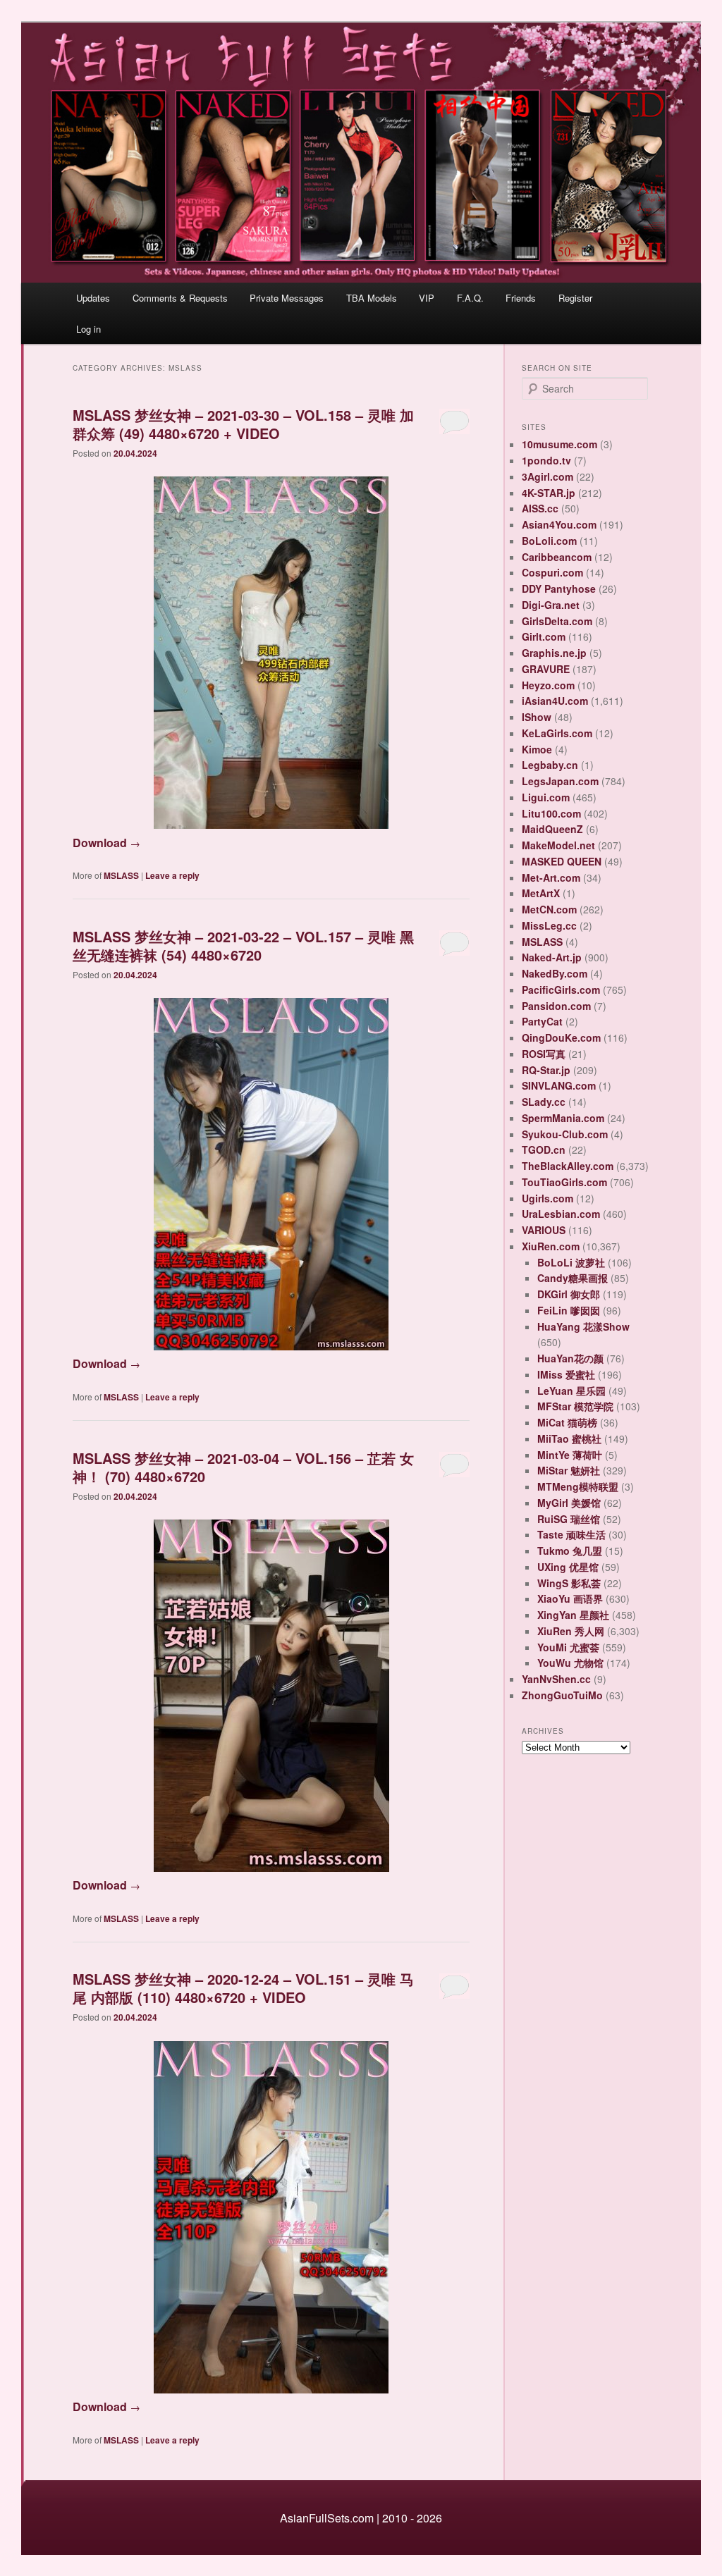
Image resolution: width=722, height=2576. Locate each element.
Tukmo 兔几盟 (570, 1551)
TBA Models (372, 298)
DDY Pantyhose (559, 588)
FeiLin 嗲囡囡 (569, 1310)
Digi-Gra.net (551, 605)
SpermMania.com (563, 1118)
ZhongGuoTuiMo (562, 1695)
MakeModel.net (558, 845)
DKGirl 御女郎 (569, 1294)
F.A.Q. (470, 298)
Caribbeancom (557, 557)
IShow (537, 717)
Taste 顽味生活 (571, 1534)
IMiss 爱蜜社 (566, 1374)
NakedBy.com (555, 973)
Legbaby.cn (550, 765)
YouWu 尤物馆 (570, 1663)
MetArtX (541, 893)
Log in (88, 329)
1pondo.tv (546, 460)
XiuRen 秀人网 (571, 1631)
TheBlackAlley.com (568, 1166)
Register (575, 298)
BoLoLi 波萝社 (571, 1262)
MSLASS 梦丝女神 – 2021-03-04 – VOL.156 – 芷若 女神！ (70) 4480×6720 (243, 1467)
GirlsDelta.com (557, 621)
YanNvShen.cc (556, 1679)
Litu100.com (551, 813)
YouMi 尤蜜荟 (568, 1647)
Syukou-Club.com (565, 1134)
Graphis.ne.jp (554, 653)
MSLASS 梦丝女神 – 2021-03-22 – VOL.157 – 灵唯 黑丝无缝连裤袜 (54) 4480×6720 (243, 945)
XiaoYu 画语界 (570, 1598)
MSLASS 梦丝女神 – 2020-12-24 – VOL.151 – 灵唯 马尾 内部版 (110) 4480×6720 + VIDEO (243, 1988)
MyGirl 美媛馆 (569, 1503)
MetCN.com (549, 909)
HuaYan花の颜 (570, 1358)
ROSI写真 (544, 1054)
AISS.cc (540, 508)
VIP (427, 298)
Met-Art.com (551, 877)
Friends (521, 298)
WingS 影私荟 (569, 1583)
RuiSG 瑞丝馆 (569, 1519)
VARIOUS (544, 1230)
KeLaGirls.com (557, 733)
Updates (93, 298)
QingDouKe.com (561, 1037)
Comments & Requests (180, 298)
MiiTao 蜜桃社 (569, 1438)
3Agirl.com (547, 476)
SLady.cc (544, 1102)
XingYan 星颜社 (573, 1615)
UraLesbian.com (561, 1214)
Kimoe (537, 749)
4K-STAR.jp (549, 493)
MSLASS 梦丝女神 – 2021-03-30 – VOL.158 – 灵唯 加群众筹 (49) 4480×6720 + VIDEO (243, 424)
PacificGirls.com (561, 990)
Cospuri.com (552, 572)
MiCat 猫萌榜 (567, 1422)
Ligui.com (546, 797)
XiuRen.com (551, 1246)
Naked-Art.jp (552, 957)
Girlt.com (544, 636)
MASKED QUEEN (562, 861)
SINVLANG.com (559, 1085)
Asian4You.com (559, 524)
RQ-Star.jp (546, 1070)
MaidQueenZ (552, 829)
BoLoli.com (549, 541)
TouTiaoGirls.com (564, 1182)
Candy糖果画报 (573, 1278)
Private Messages (287, 298)
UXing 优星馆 (568, 1567)
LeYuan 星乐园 (571, 1391)
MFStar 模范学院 (575, 1406)
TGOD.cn (544, 1150)
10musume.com (559, 444)
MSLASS (121, 875)
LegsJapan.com (560, 781)
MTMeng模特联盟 (578, 1486)
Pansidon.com (556, 1006)
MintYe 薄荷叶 (570, 1455)
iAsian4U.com (555, 701)
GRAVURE (546, 669)
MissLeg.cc (549, 925)
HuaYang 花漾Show (583, 1326)
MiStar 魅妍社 (569, 1470)
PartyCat (542, 1021)
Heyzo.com (548, 685)
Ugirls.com (547, 1198)
